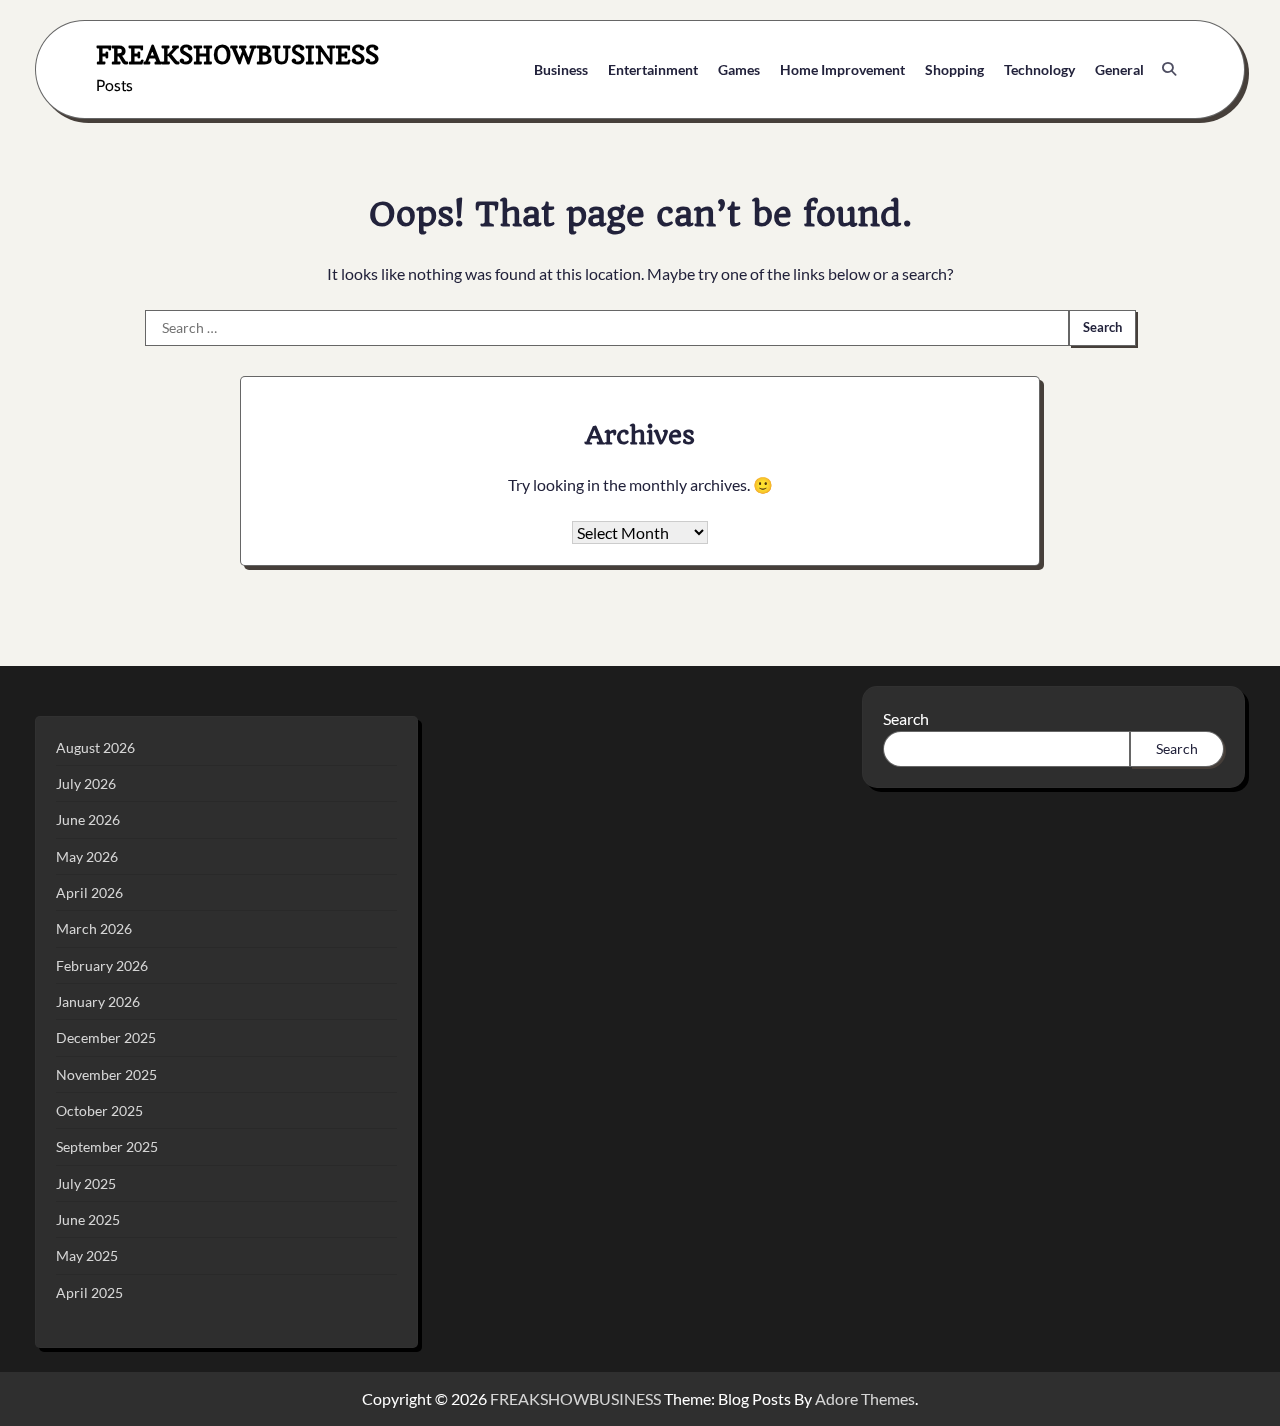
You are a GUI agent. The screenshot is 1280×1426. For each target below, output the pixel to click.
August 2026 (95, 747)
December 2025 (106, 1037)
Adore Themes (865, 1398)
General (1119, 69)
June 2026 (88, 819)
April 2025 (89, 1292)
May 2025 (87, 1255)
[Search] (1169, 69)
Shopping (954, 69)
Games (739, 69)
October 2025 (99, 1110)
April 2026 (89, 892)
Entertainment (653, 69)
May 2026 (87, 856)
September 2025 (107, 1146)
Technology (1039, 69)
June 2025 (88, 1219)
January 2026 (98, 1001)
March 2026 (94, 928)
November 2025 (106, 1074)
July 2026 (86, 783)
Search (906, 718)
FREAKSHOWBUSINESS (237, 54)
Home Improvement (842, 69)
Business (561, 69)
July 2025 (86, 1183)
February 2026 (102, 965)
